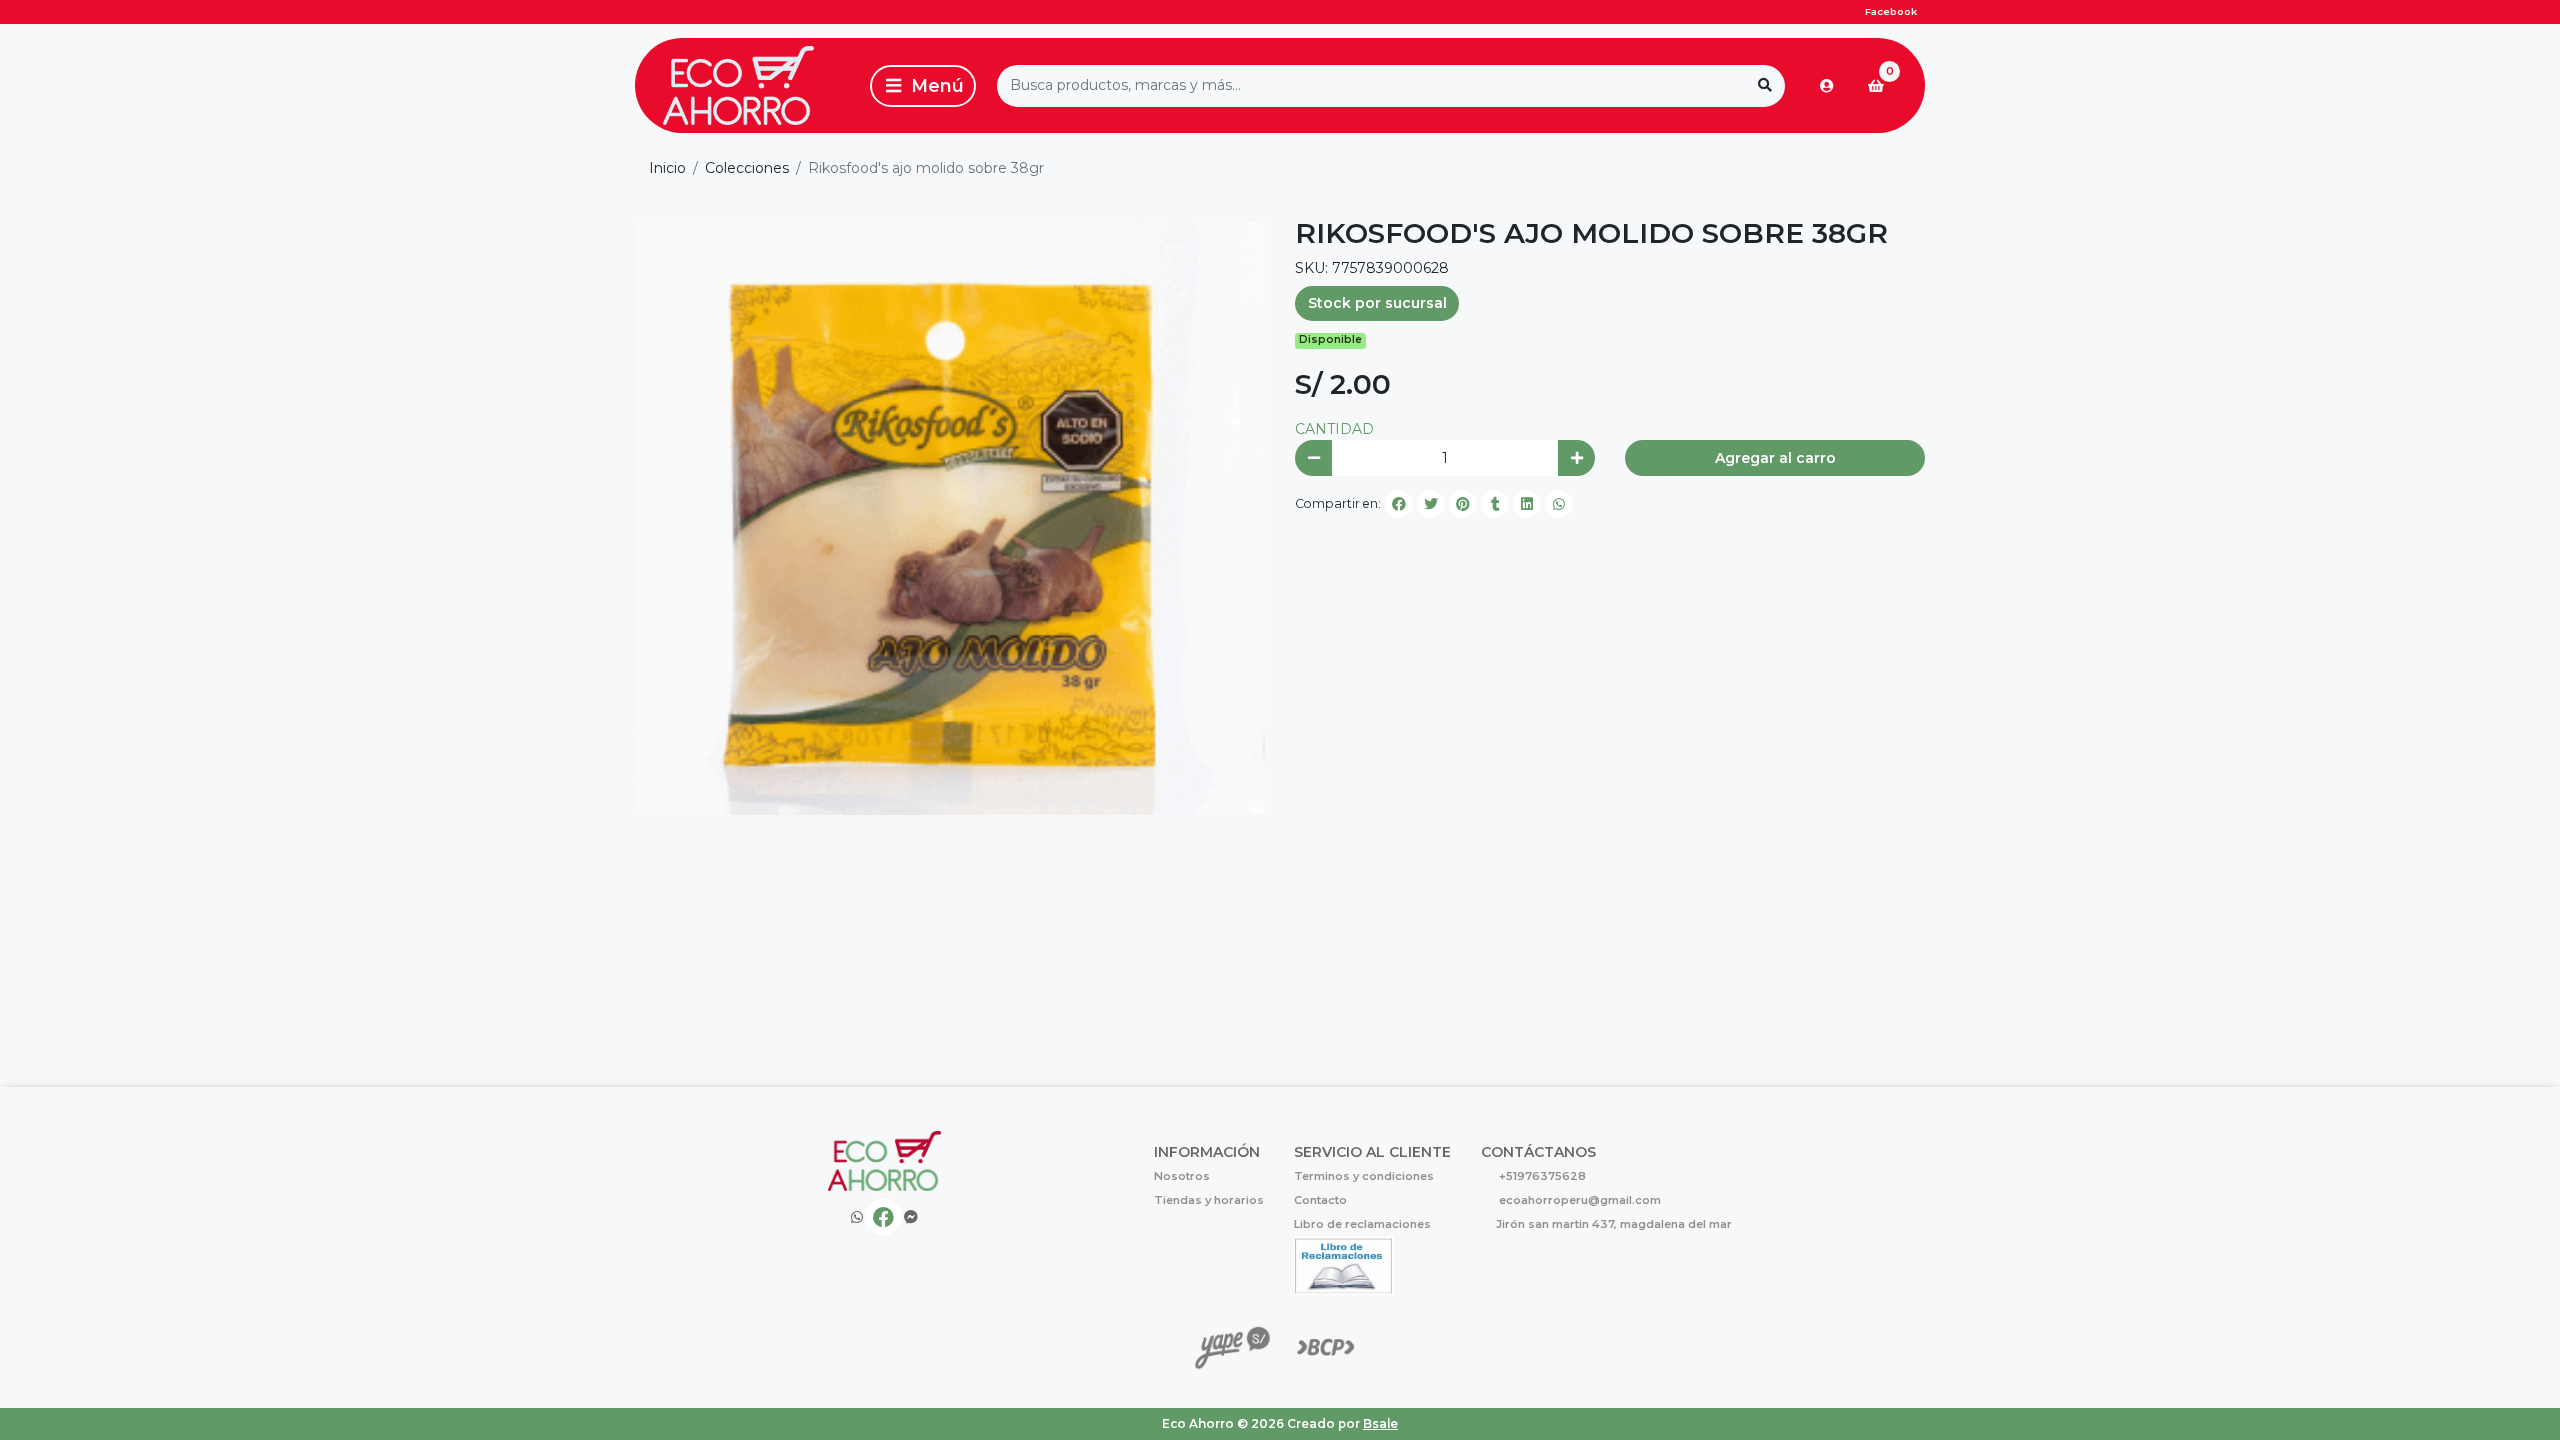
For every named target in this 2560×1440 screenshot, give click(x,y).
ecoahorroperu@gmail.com (1580, 1200)
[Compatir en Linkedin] (1527, 504)
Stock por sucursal (1377, 303)
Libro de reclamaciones (1362, 1224)
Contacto (1320, 1200)
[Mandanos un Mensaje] (911, 1217)
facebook (1891, 11)
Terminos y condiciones (1364, 1176)
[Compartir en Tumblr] (1495, 504)
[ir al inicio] (884, 1161)
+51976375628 (1542, 1176)
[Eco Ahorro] (749, 85)
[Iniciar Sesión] (1827, 86)
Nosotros (1182, 1176)
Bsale (1380, 1423)
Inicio (667, 168)
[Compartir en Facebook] (1399, 504)
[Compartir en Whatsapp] (1559, 504)
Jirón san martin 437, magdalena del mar (1614, 1224)
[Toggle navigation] (923, 86)
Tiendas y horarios (1209, 1200)
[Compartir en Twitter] (1431, 504)
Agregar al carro (1775, 458)
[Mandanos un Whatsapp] (857, 1217)
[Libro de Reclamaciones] (1344, 1264)
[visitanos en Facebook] (883, 1217)
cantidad (1334, 429)
